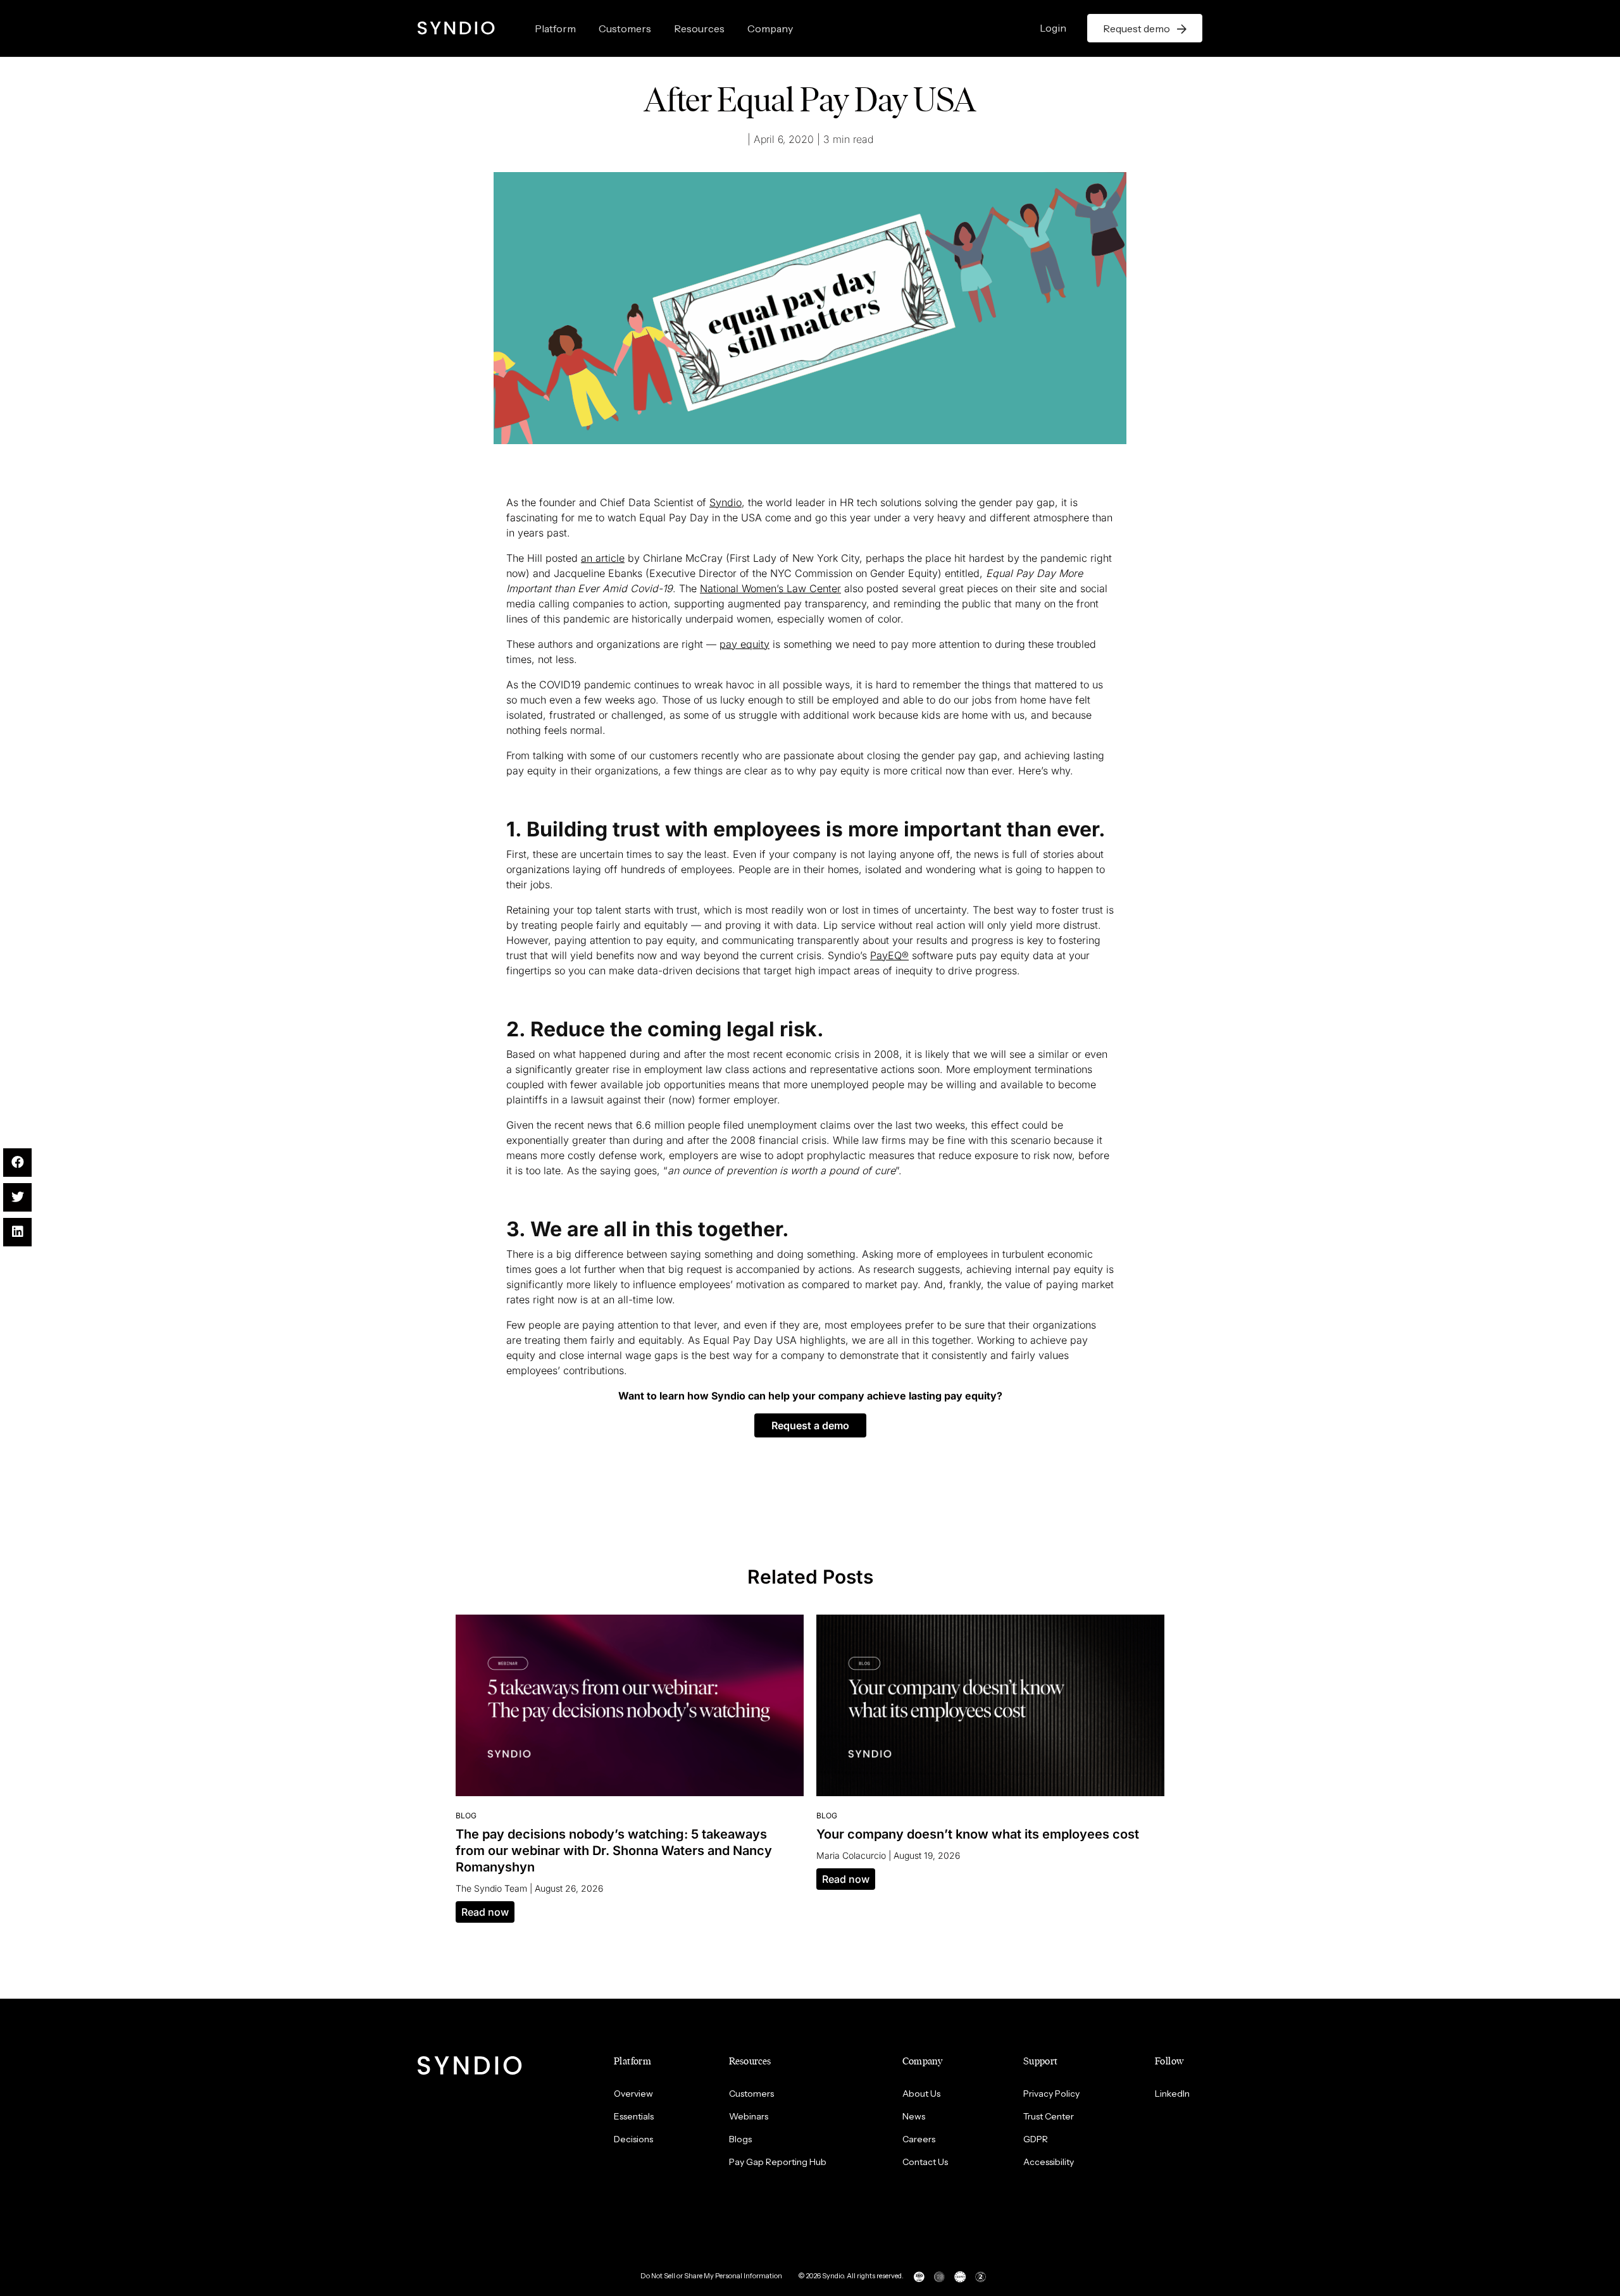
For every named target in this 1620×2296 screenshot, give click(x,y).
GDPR (1036, 2139)
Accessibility (1049, 2162)
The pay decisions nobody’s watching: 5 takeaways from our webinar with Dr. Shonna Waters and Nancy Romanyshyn (614, 1851)
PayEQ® (889, 955)
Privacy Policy (1051, 2094)
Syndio (726, 502)
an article (603, 558)
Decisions (633, 2139)
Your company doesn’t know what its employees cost (978, 1834)
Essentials (634, 2116)
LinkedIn (1172, 2094)
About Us (921, 2094)
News (914, 2116)
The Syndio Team (491, 1888)
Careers (919, 2139)
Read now (485, 1912)
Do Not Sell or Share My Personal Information (711, 2276)
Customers (625, 28)
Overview (633, 2094)
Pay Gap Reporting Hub (778, 2162)
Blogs (740, 2139)
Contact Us (925, 2162)
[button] (810, 1425)
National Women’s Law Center (770, 588)
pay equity (745, 644)
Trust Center (1049, 2116)
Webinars (749, 2116)
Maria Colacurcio (851, 1855)
